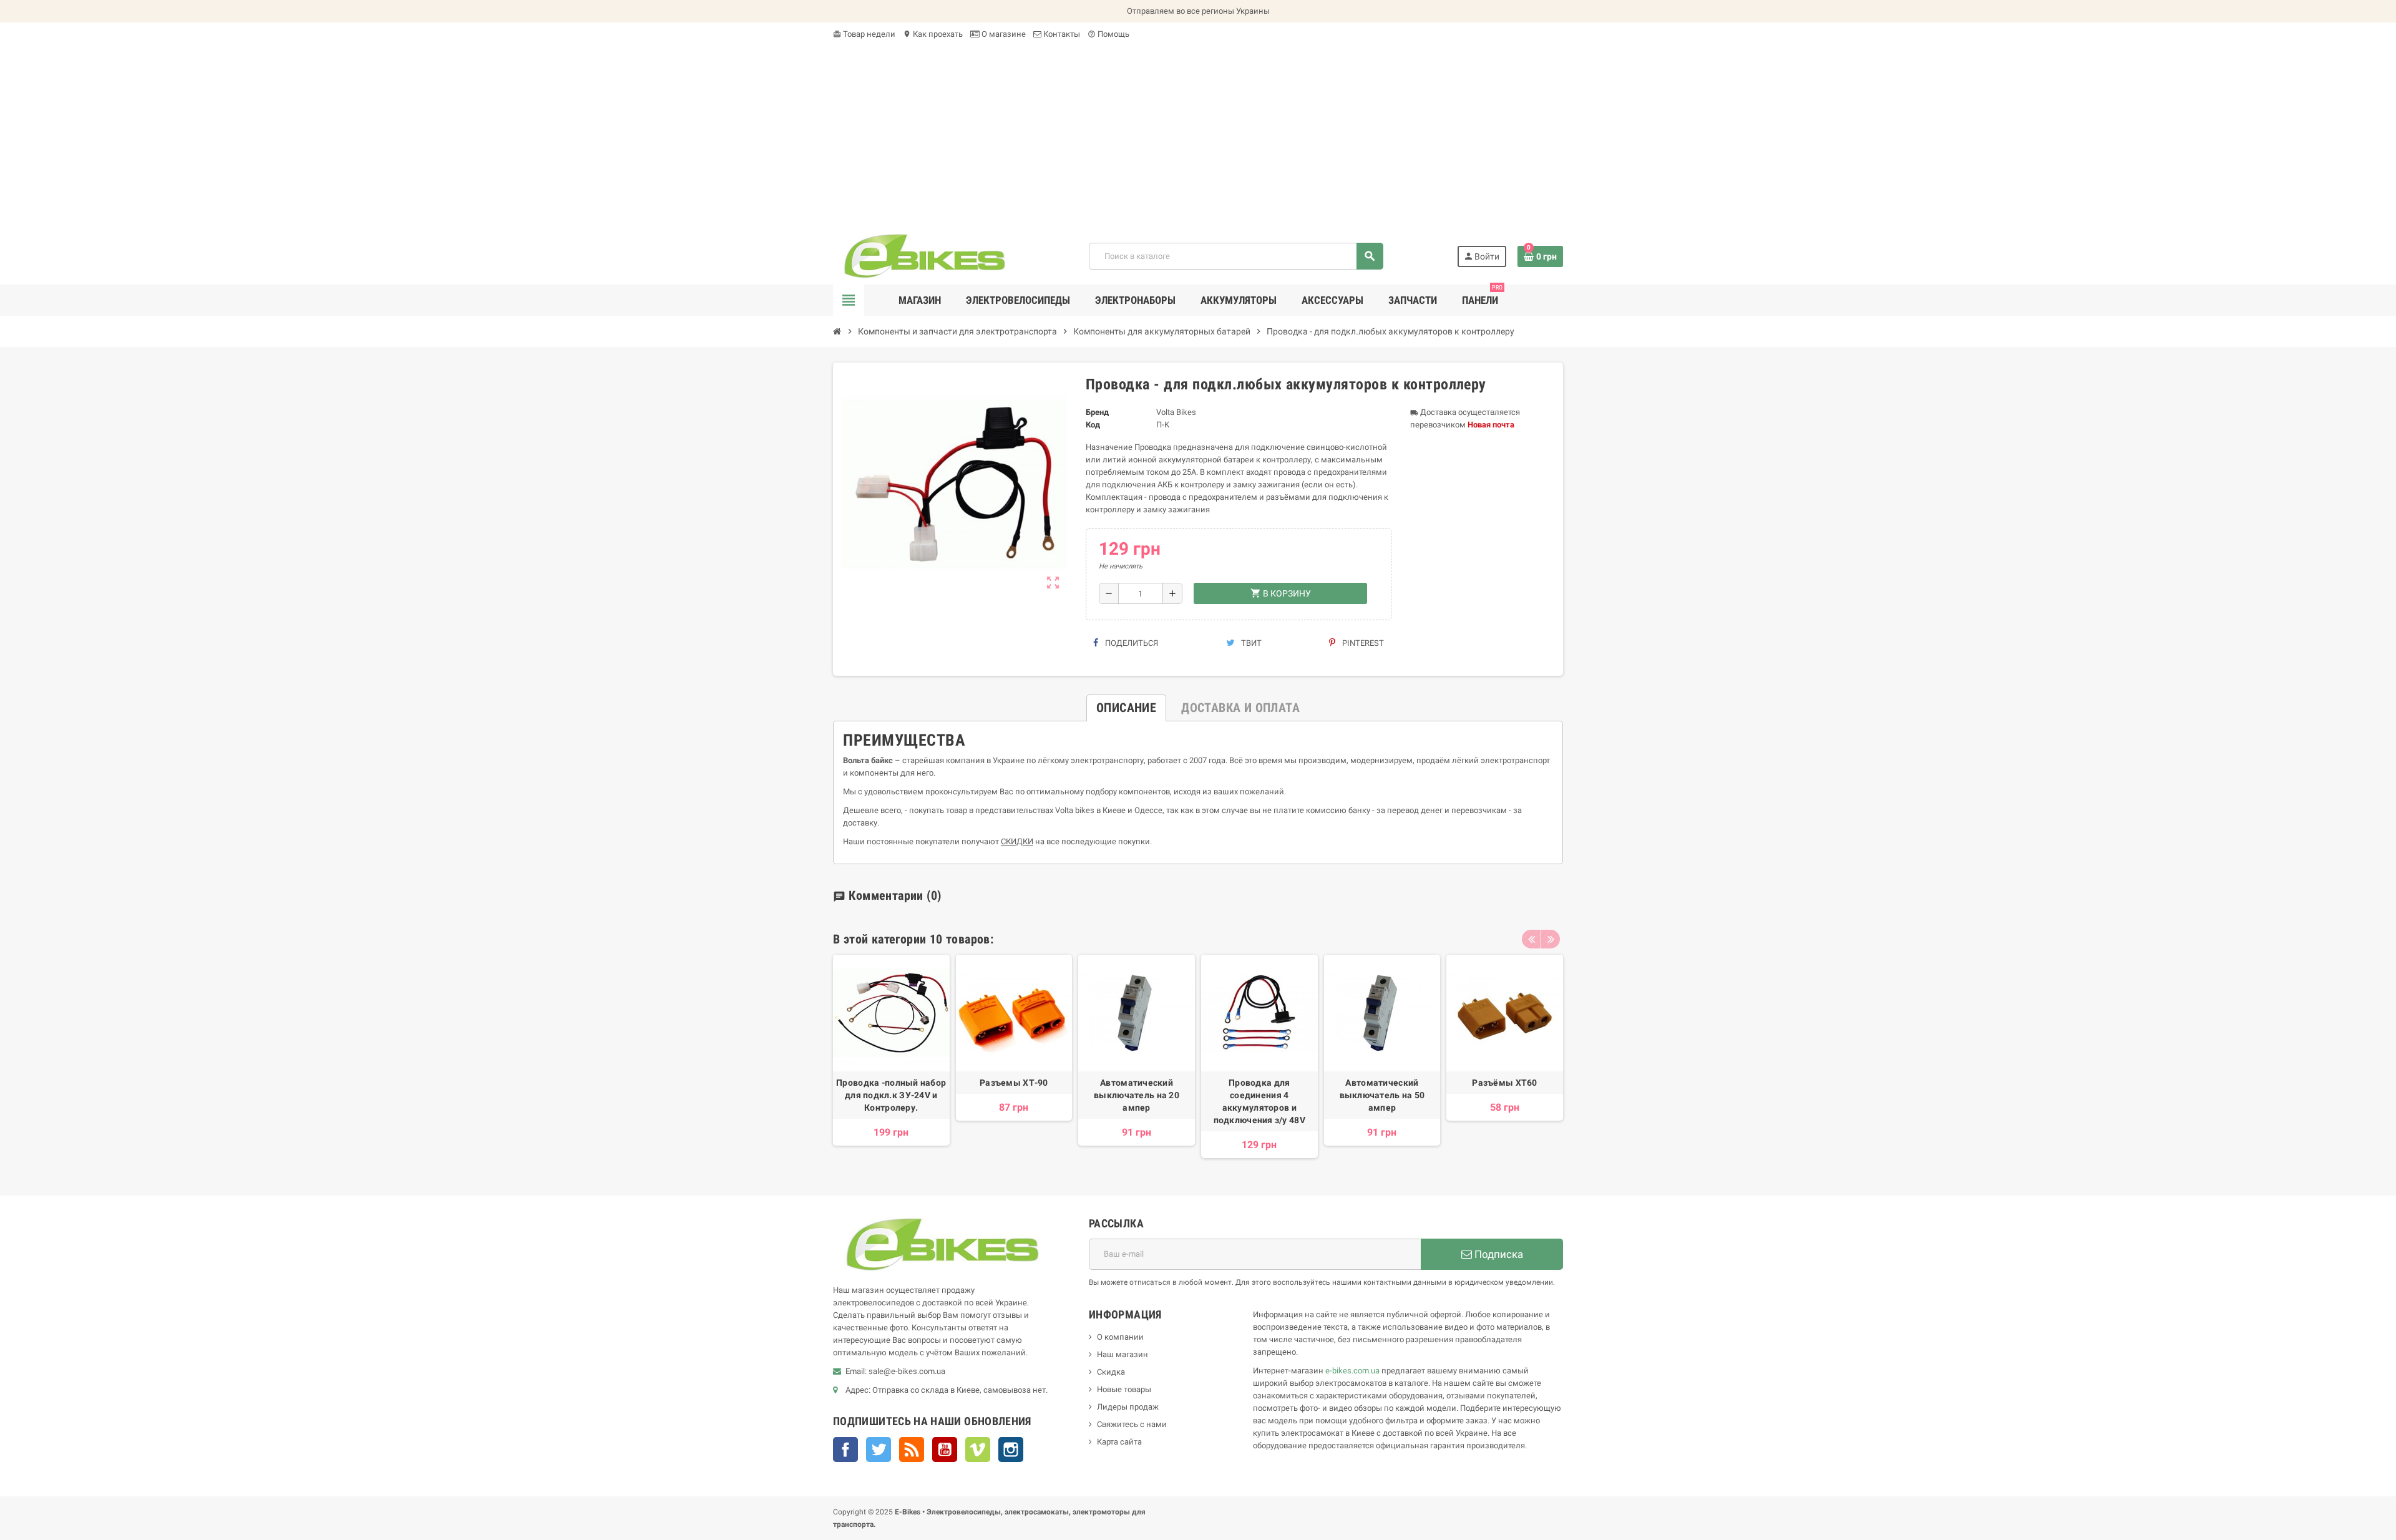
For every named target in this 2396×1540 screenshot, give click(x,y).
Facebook (845, 1450)
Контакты (1061, 34)
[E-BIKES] (924, 256)
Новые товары (1124, 1389)
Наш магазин (1123, 1354)
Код (1093, 425)
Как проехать (933, 34)
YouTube (945, 1450)
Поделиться (1131, 643)
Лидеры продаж (1128, 1407)
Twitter (879, 1450)
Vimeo (978, 1450)
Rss (912, 1450)
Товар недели (864, 34)
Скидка (1111, 1372)
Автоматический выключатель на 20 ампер (1137, 1095)
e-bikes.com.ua (1352, 1371)
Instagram (1011, 1450)
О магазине (1003, 34)
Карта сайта (1119, 1442)
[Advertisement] (1198, 134)
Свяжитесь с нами (1132, 1424)
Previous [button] (1531, 939)
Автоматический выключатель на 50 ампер (1382, 1095)
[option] (891, 1056)
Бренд (1097, 412)
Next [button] (1551, 939)
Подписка (1497, 1254)
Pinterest (1362, 643)
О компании (1120, 1337)
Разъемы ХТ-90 (1014, 1083)
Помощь (1108, 34)
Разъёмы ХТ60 (1504, 1083)
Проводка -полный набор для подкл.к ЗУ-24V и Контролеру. (891, 1095)
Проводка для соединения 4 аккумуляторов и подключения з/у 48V (1259, 1101)
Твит (1250, 643)
